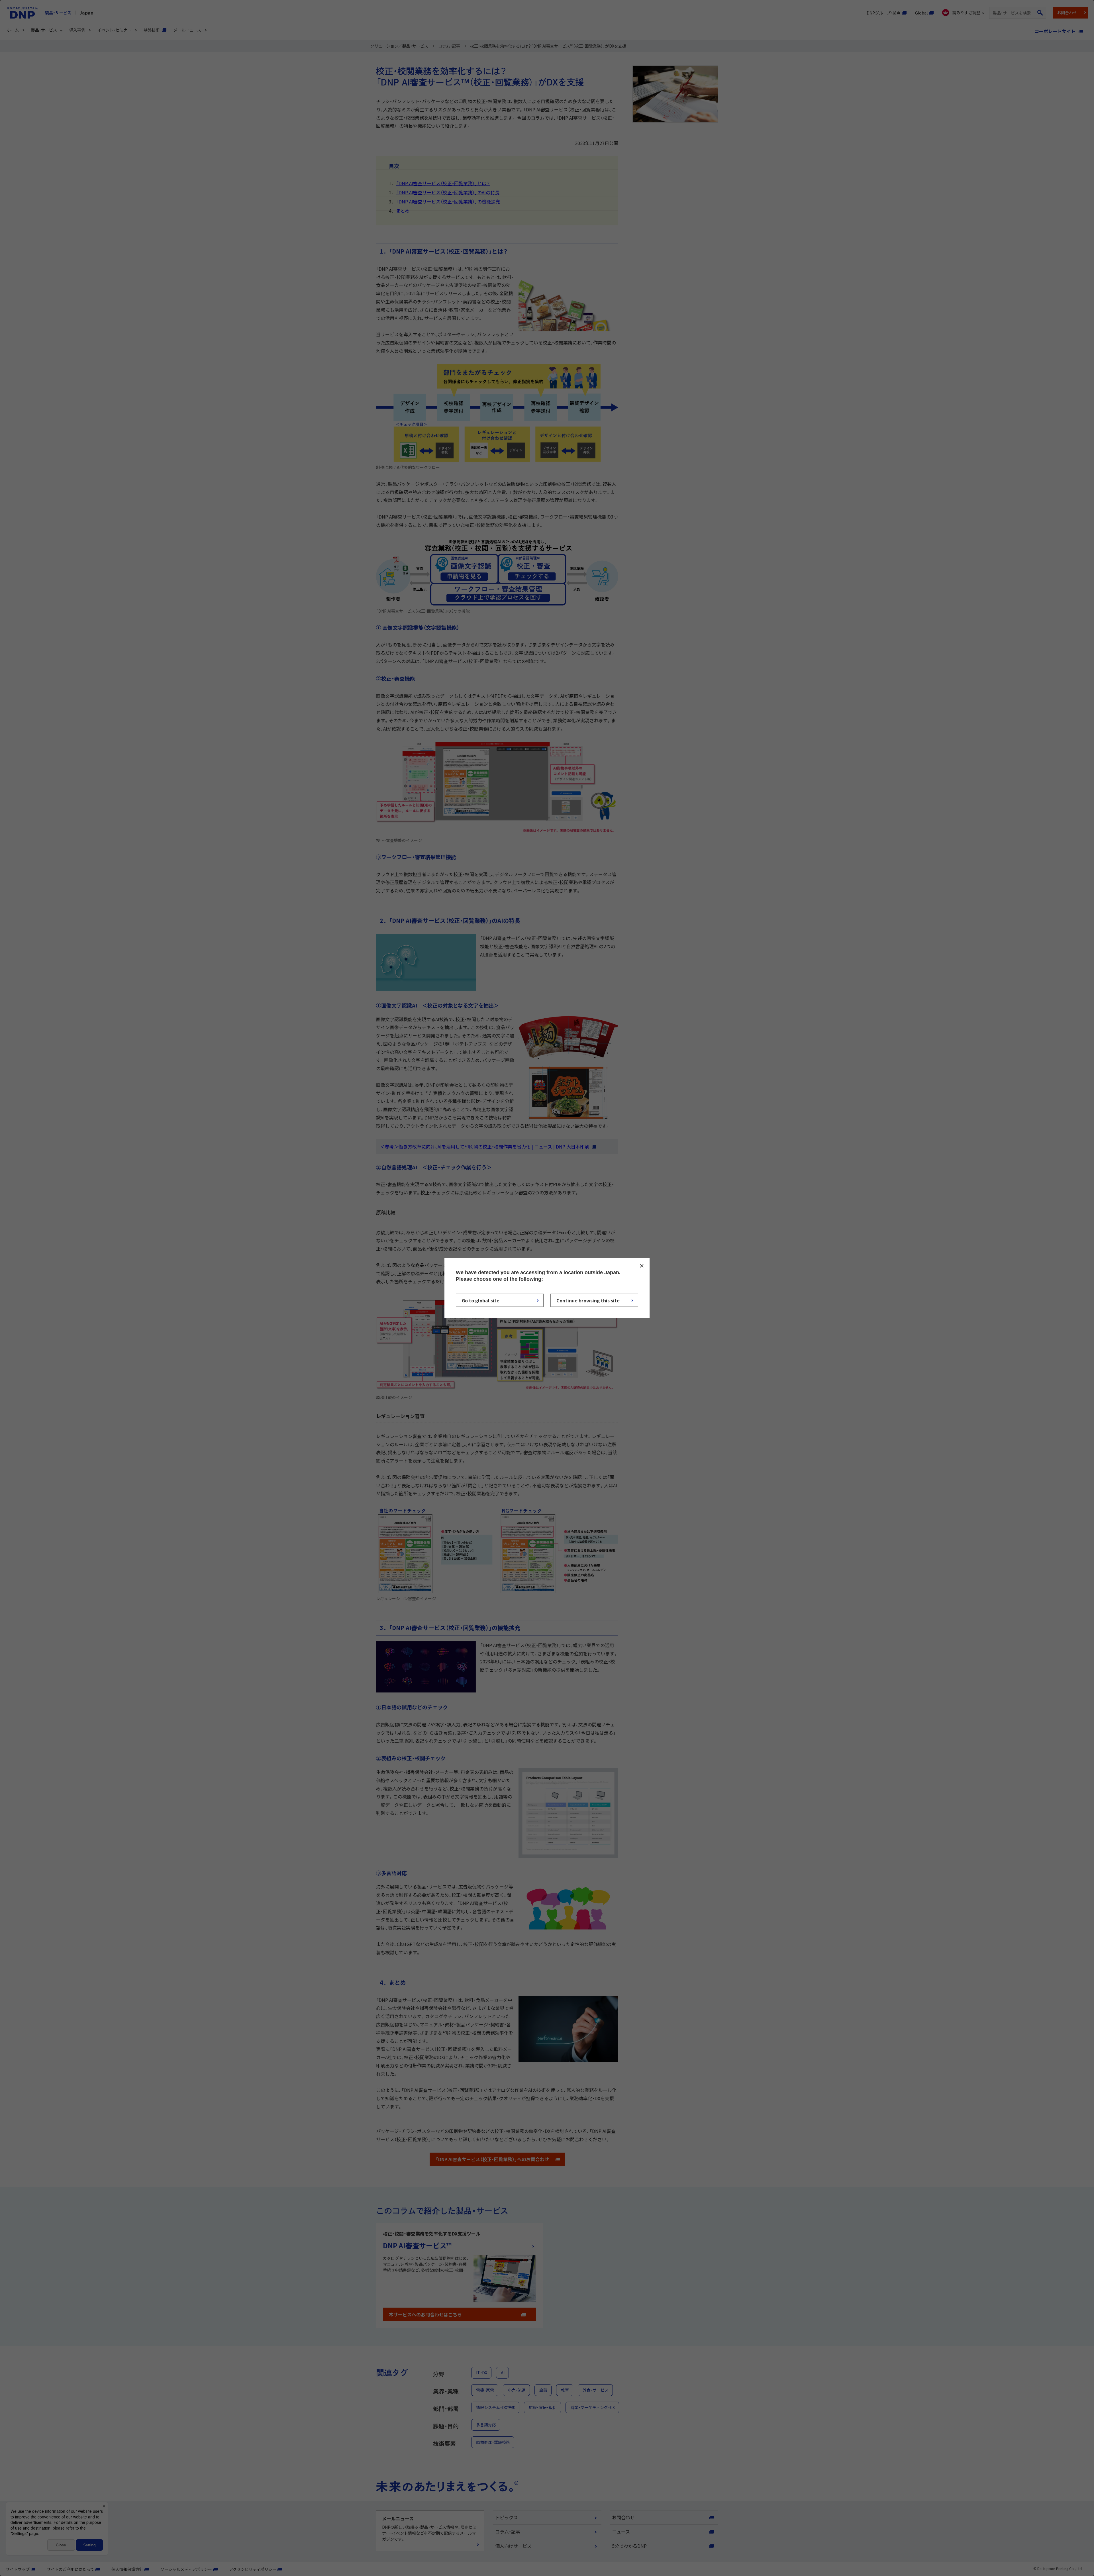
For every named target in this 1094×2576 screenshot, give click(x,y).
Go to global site (481, 1300)
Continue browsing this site (588, 1300)
